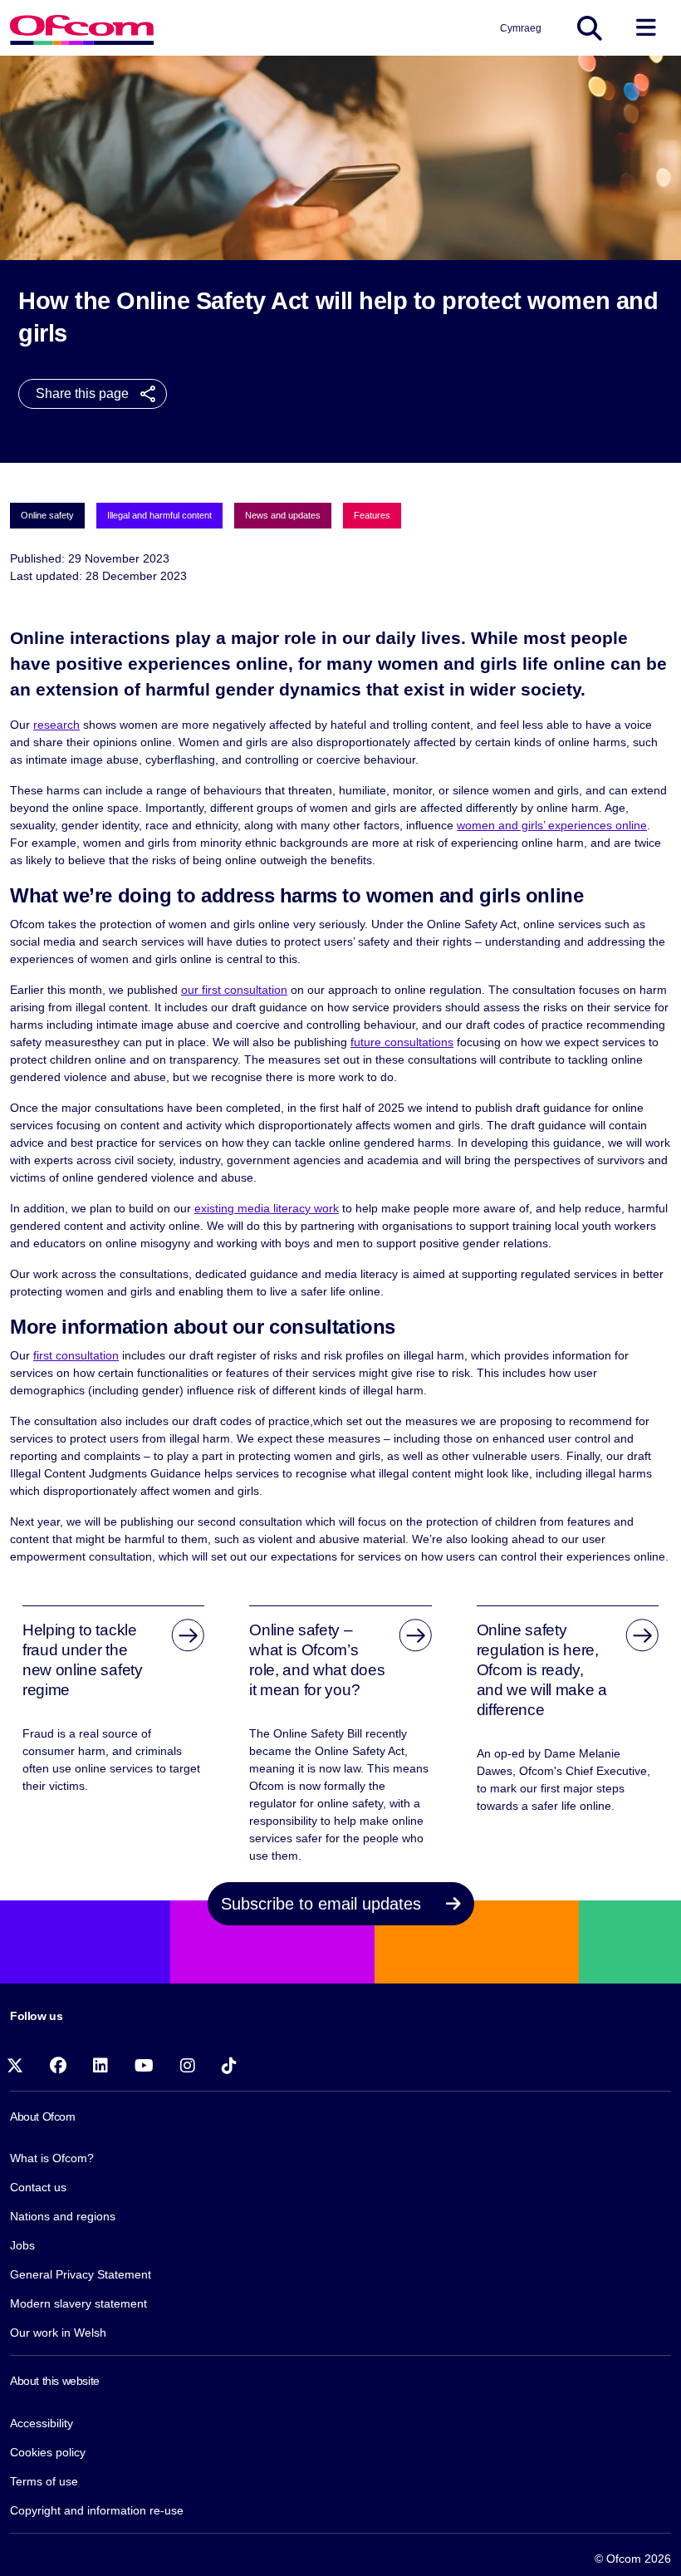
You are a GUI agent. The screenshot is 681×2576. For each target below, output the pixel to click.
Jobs (22, 2245)
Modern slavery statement (78, 2303)
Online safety (47, 515)
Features (372, 515)
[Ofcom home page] (82, 28)
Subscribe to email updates (323, 1904)
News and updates (283, 515)
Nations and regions (63, 2216)
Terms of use (44, 2481)
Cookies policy (48, 2452)
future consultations (402, 1042)
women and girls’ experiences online (552, 825)
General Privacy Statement (81, 2274)
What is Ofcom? (52, 2158)
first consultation (76, 1355)
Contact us (38, 2187)
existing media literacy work (267, 1208)
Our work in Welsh (58, 2333)
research (56, 725)
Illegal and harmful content (159, 515)
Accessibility (42, 2423)
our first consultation (234, 990)
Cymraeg (521, 28)
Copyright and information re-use (97, 2510)
